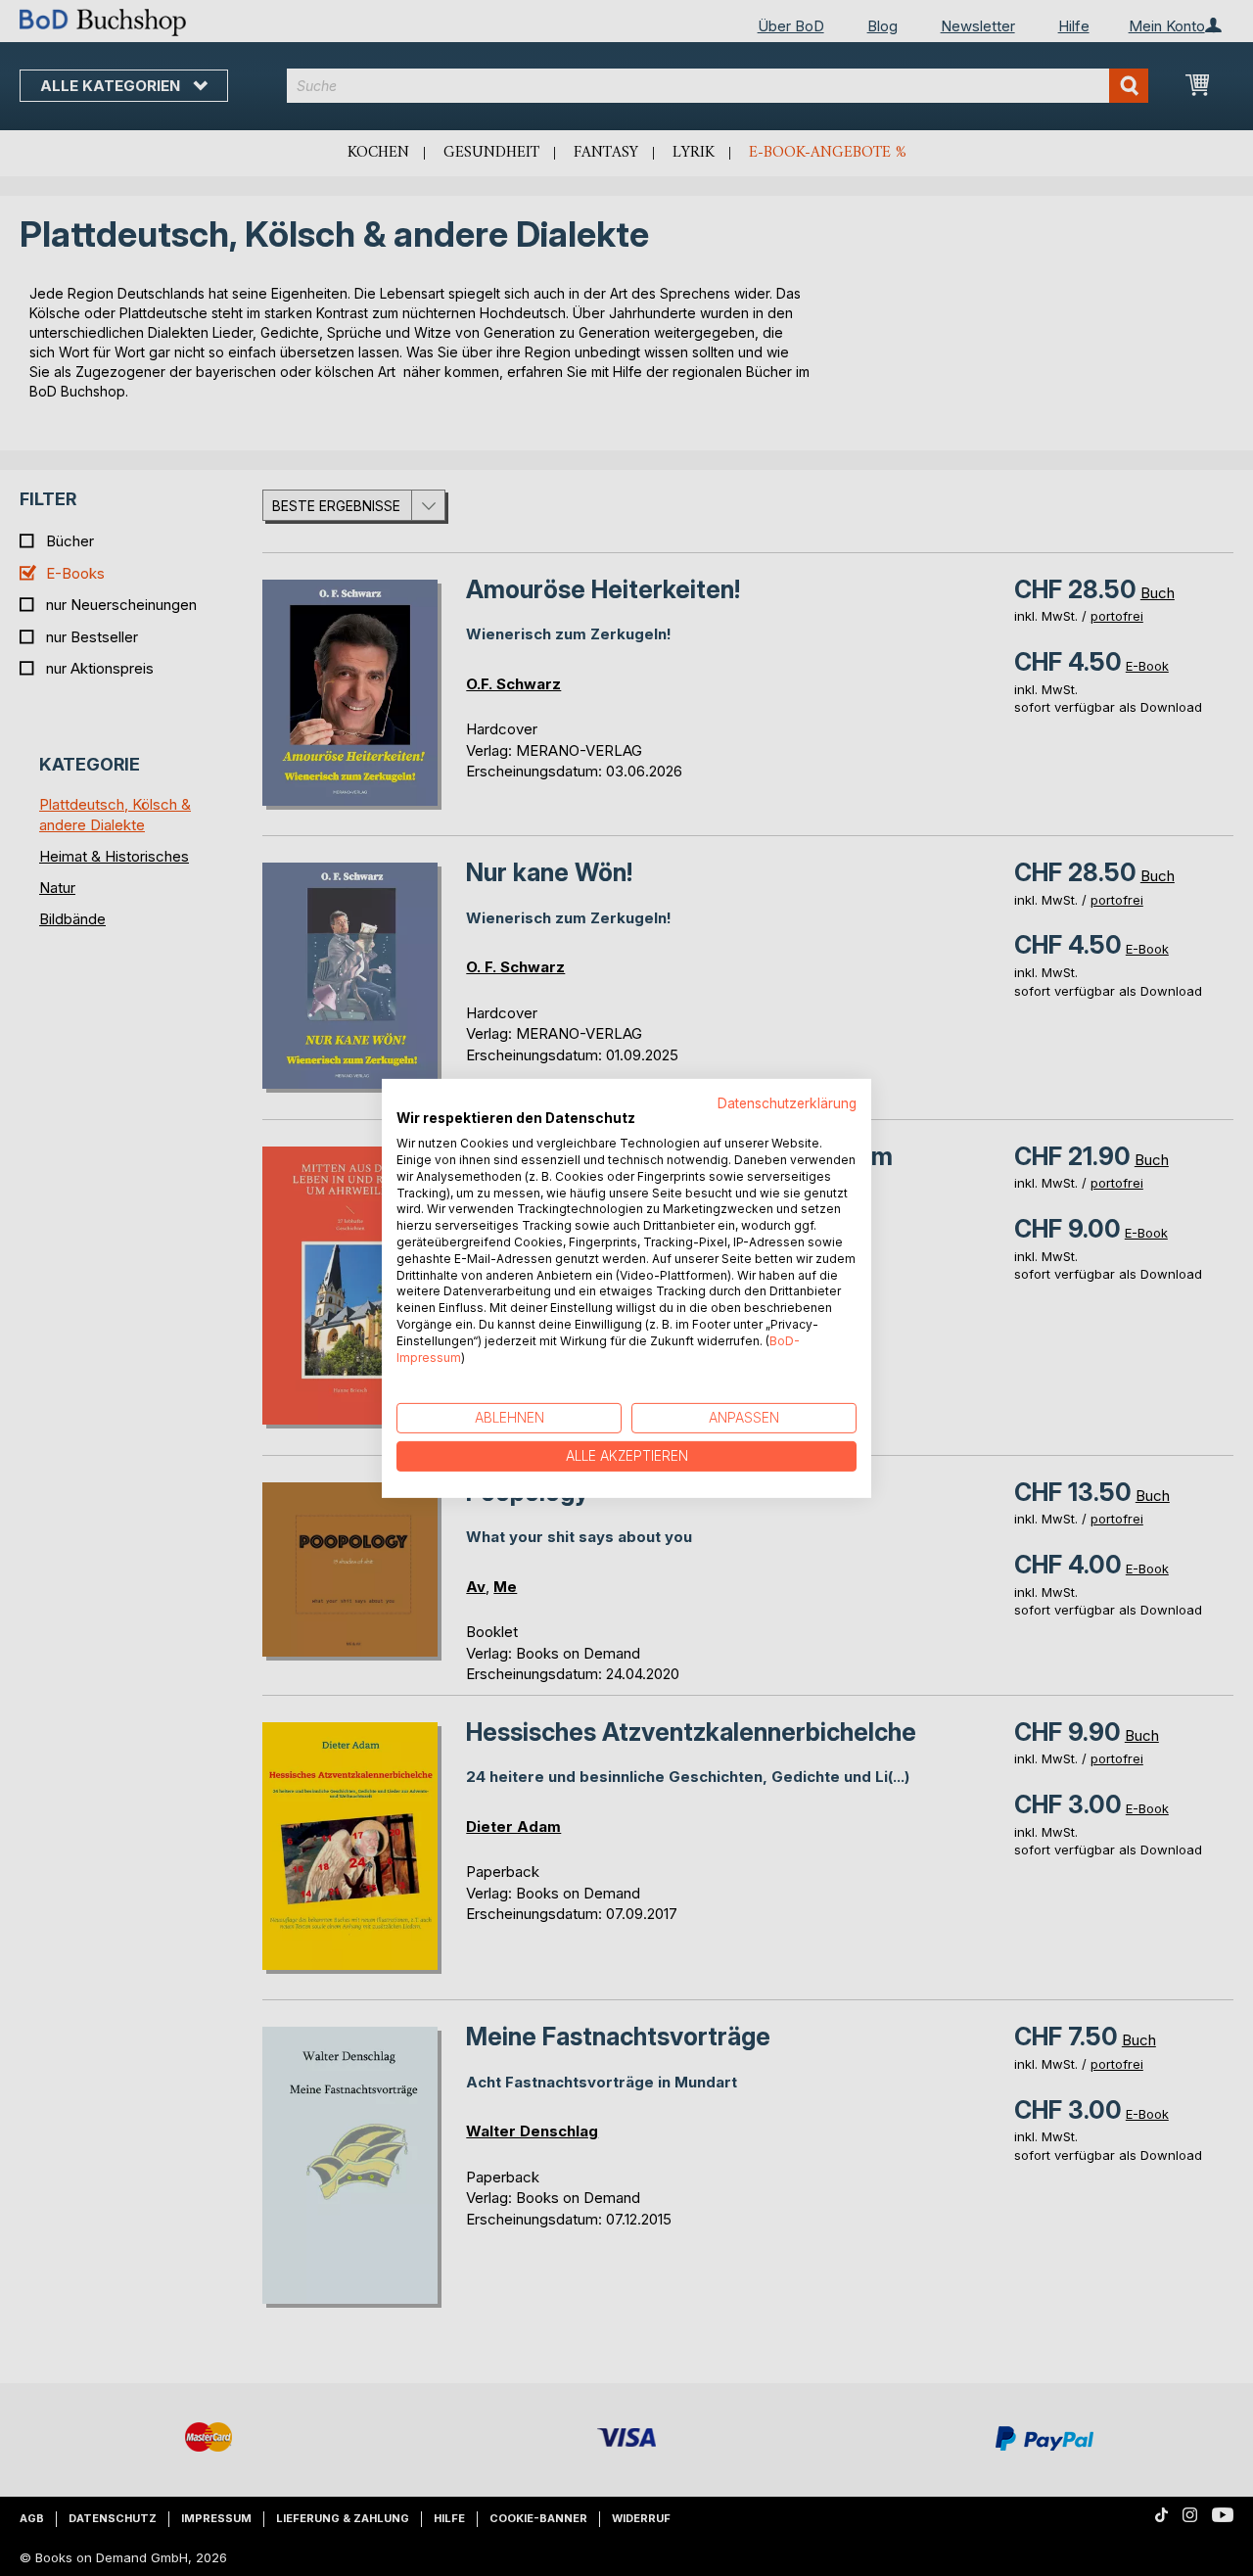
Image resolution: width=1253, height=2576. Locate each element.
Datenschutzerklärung (787, 1102)
